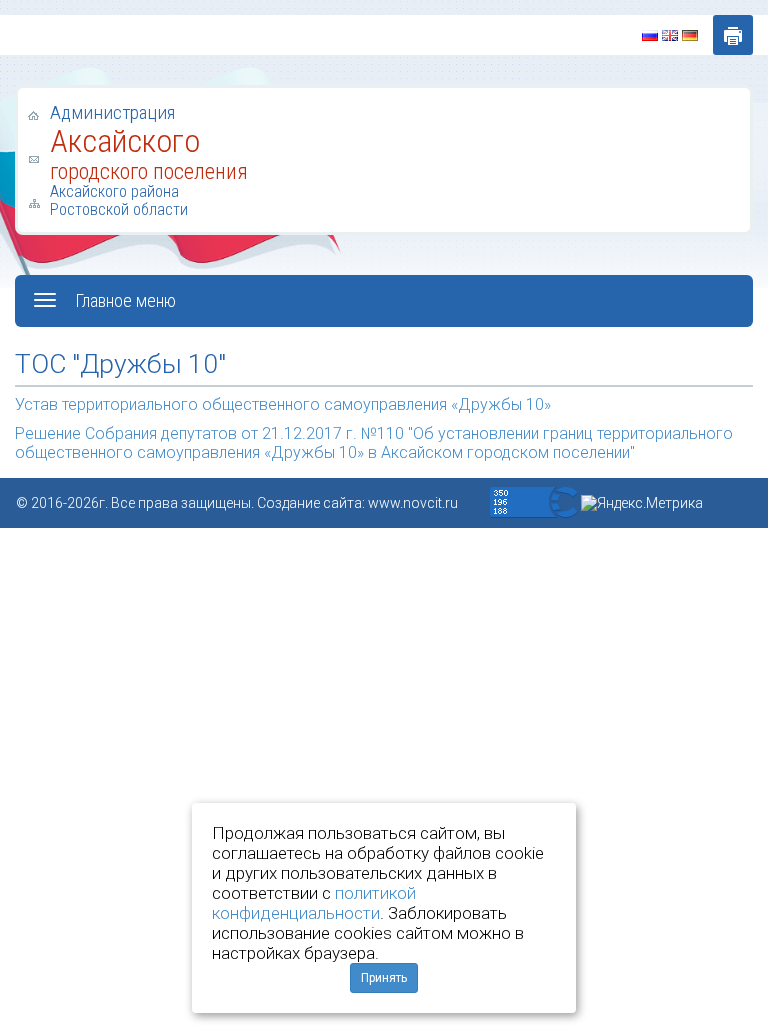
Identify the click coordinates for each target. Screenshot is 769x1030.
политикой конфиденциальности (314, 903)
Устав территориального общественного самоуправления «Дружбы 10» (283, 404)
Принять (384, 978)
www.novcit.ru (413, 503)
